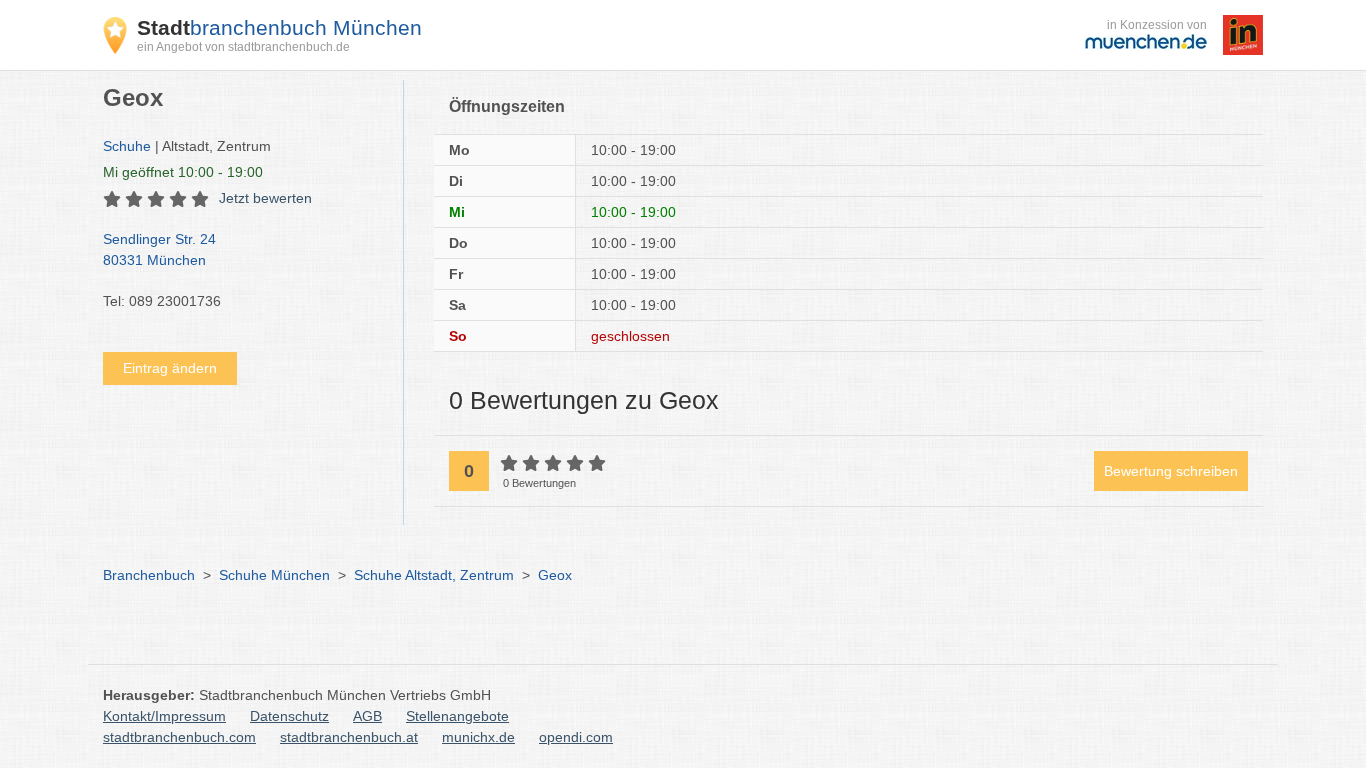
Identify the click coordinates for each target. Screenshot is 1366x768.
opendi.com (576, 737)
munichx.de (478, 737)
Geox (555, 575)
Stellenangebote (457, 716)
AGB (367, 716)
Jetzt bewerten (265, 198)
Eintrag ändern (170, 368)
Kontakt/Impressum (164, 716)
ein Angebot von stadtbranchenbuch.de (243, 47)
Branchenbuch (149, 575)
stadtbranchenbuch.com (179, 737)
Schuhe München (274, 575)
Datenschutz (289, 716)
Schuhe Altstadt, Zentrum (434, 575)
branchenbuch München (279, 27)
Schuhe (127, 146)
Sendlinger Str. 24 (159, 249)
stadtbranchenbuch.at (349, 737)
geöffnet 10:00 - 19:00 (183, 172)
